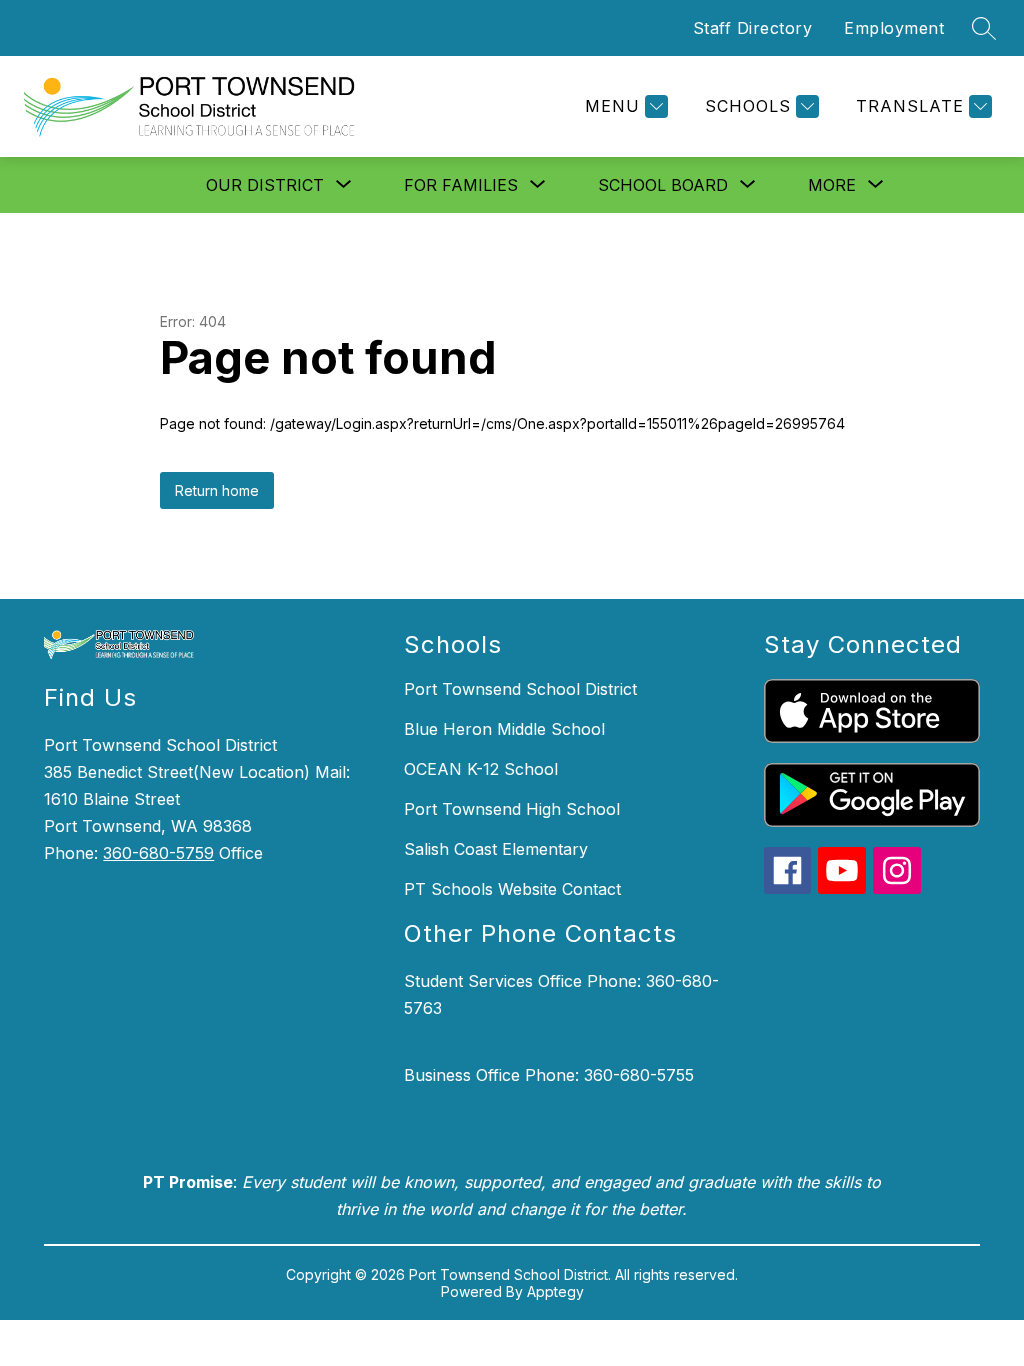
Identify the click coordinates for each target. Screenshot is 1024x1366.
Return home (217, 490)
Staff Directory (753, 28)
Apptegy (555, 1291)
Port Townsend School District (520, 689)
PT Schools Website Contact (512, 889)
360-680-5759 (158, 853)
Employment (894, 28)
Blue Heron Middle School (504, 729)
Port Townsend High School (512, 809)
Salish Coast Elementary (496, 849)
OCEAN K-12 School (481, 769)
